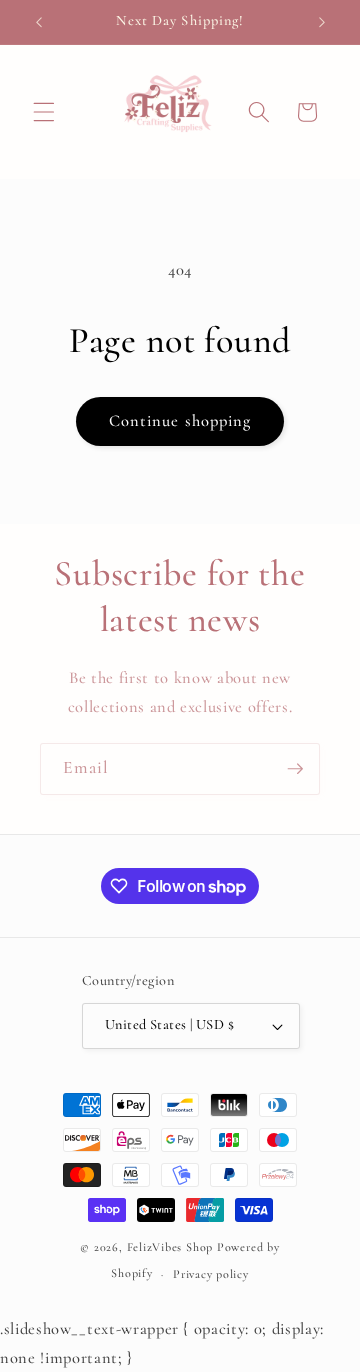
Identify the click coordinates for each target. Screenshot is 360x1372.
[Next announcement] (322, 22)
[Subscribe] (295, 769)
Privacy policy (211, 1274)
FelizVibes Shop (170, 1247)
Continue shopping (180, 421)
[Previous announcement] (39, 22)
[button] (44, 112)
